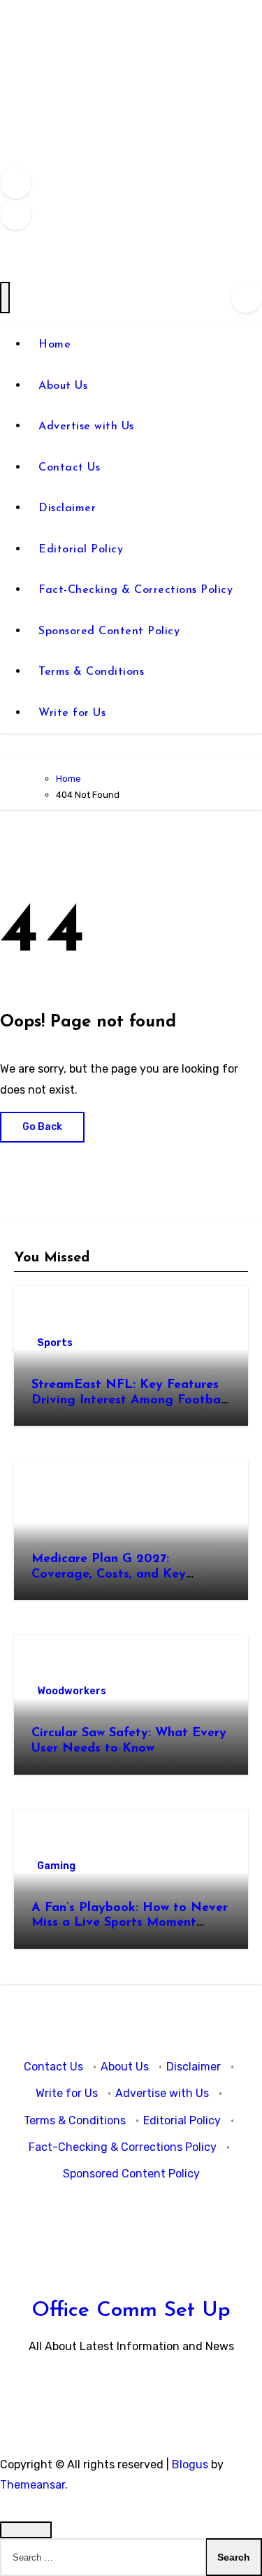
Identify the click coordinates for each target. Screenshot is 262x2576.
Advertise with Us (86, 427)
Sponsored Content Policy (109, 631)
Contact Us (69, 468)
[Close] (26, 2530)
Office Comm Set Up (131, 2311)
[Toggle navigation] (5, 298)
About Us (63, 386)
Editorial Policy (81, 550)
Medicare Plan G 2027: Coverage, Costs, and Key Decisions (109, 1574)
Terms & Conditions (91, 672)
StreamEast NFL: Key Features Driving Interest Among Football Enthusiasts (130, 1400)
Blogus (190, 2464)
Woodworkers (72, 1691)
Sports (55, 1343)
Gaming (56, 1866)
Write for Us (72, 713)
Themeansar (32, 2485)
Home (54, 345)
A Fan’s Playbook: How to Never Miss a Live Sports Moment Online (130, 1923)
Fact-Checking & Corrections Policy (136, 590)
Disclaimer (67, 508)
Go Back (42, 1127)
